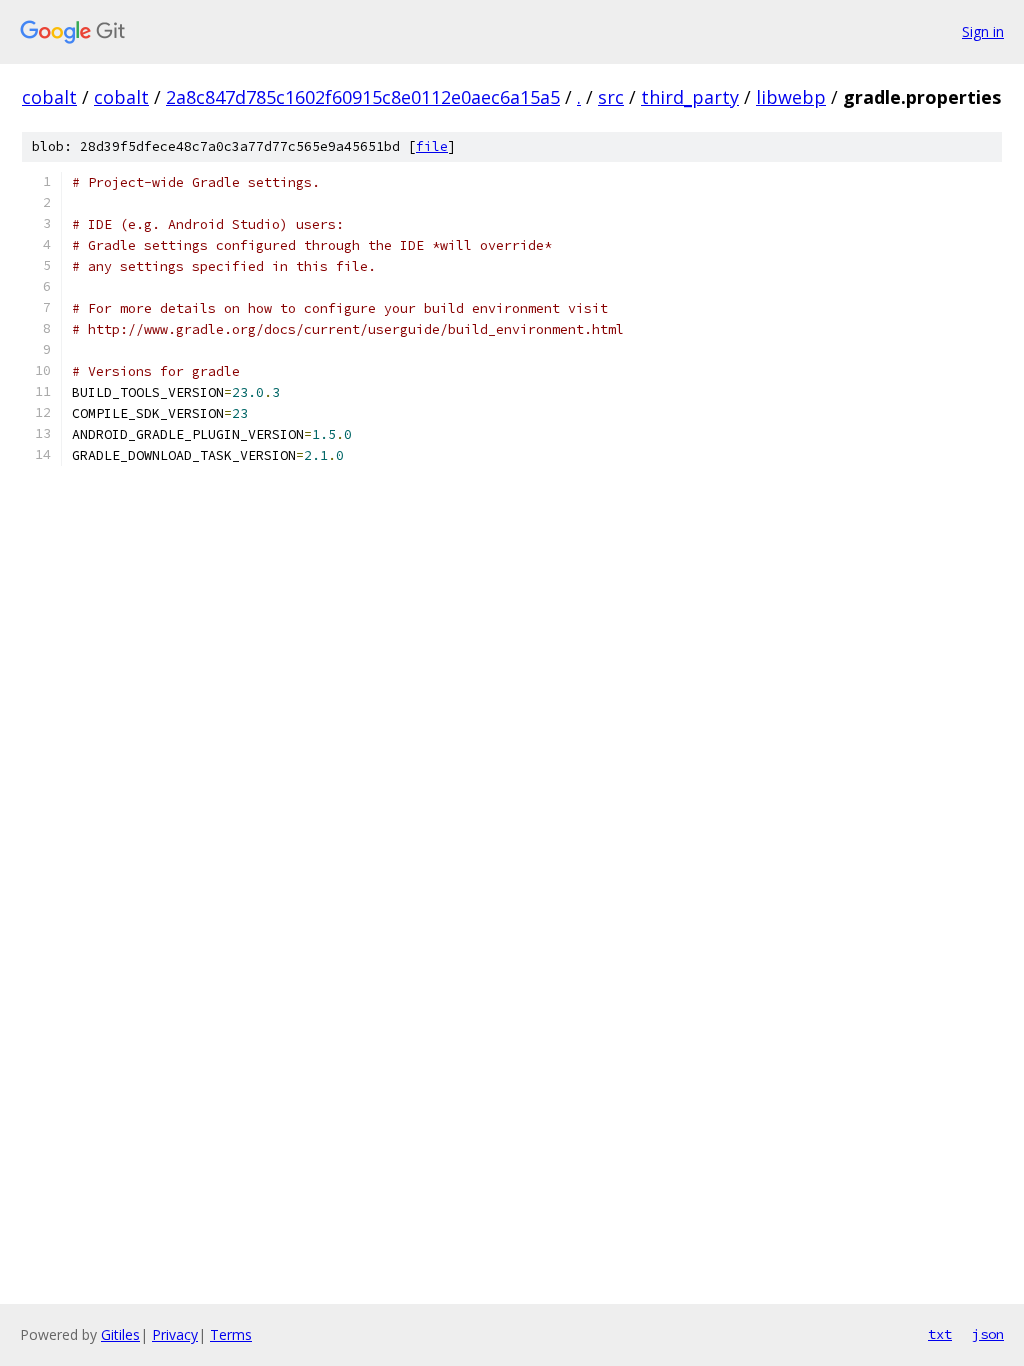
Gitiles (120, 1334)
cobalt (49, 97)
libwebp (791, 97)
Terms (231, 1334)
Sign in (983, 31)
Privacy (175, 1334)
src (611, 97)
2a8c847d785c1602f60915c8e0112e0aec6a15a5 (363, 97)
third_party (690, 97)
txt (940, 1334)
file (432, 146)
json (988, 1334)
